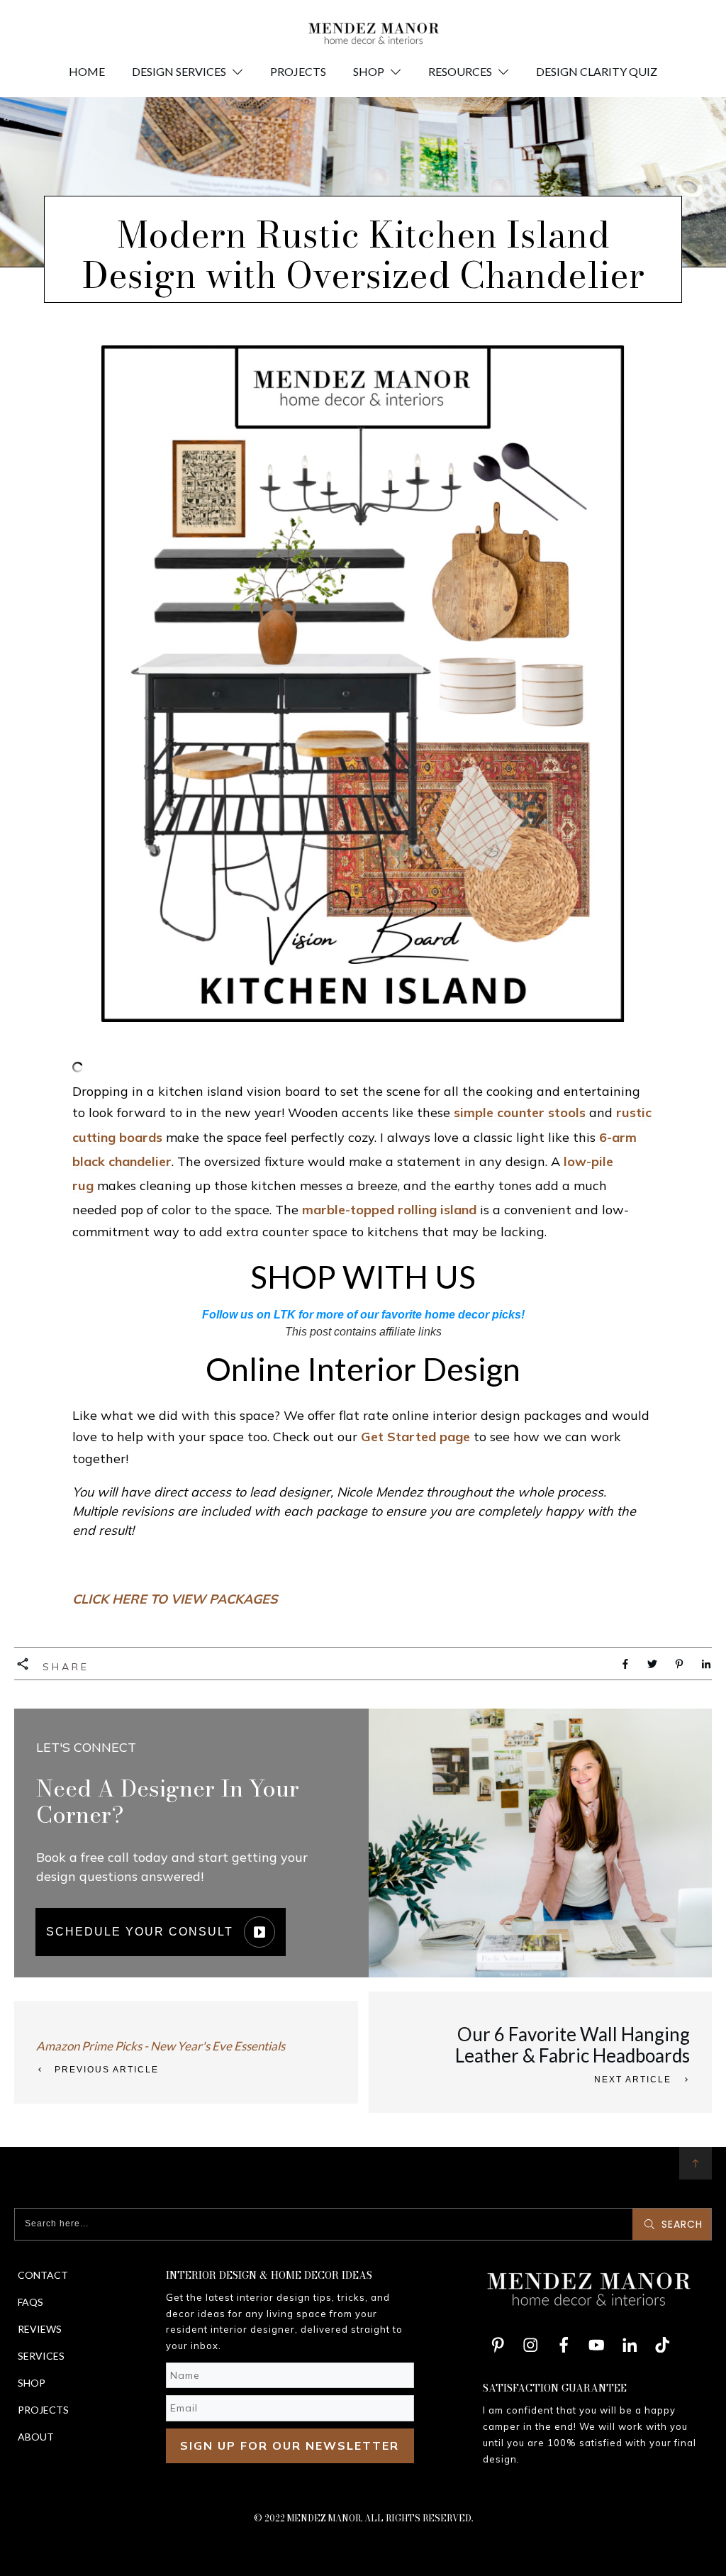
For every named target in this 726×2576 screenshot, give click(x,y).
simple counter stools (520, 1112)
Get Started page (415, 1437)
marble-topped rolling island (389, 1210)
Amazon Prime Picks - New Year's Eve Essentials (161, 2046)
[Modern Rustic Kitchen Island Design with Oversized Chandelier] (363, 684)
